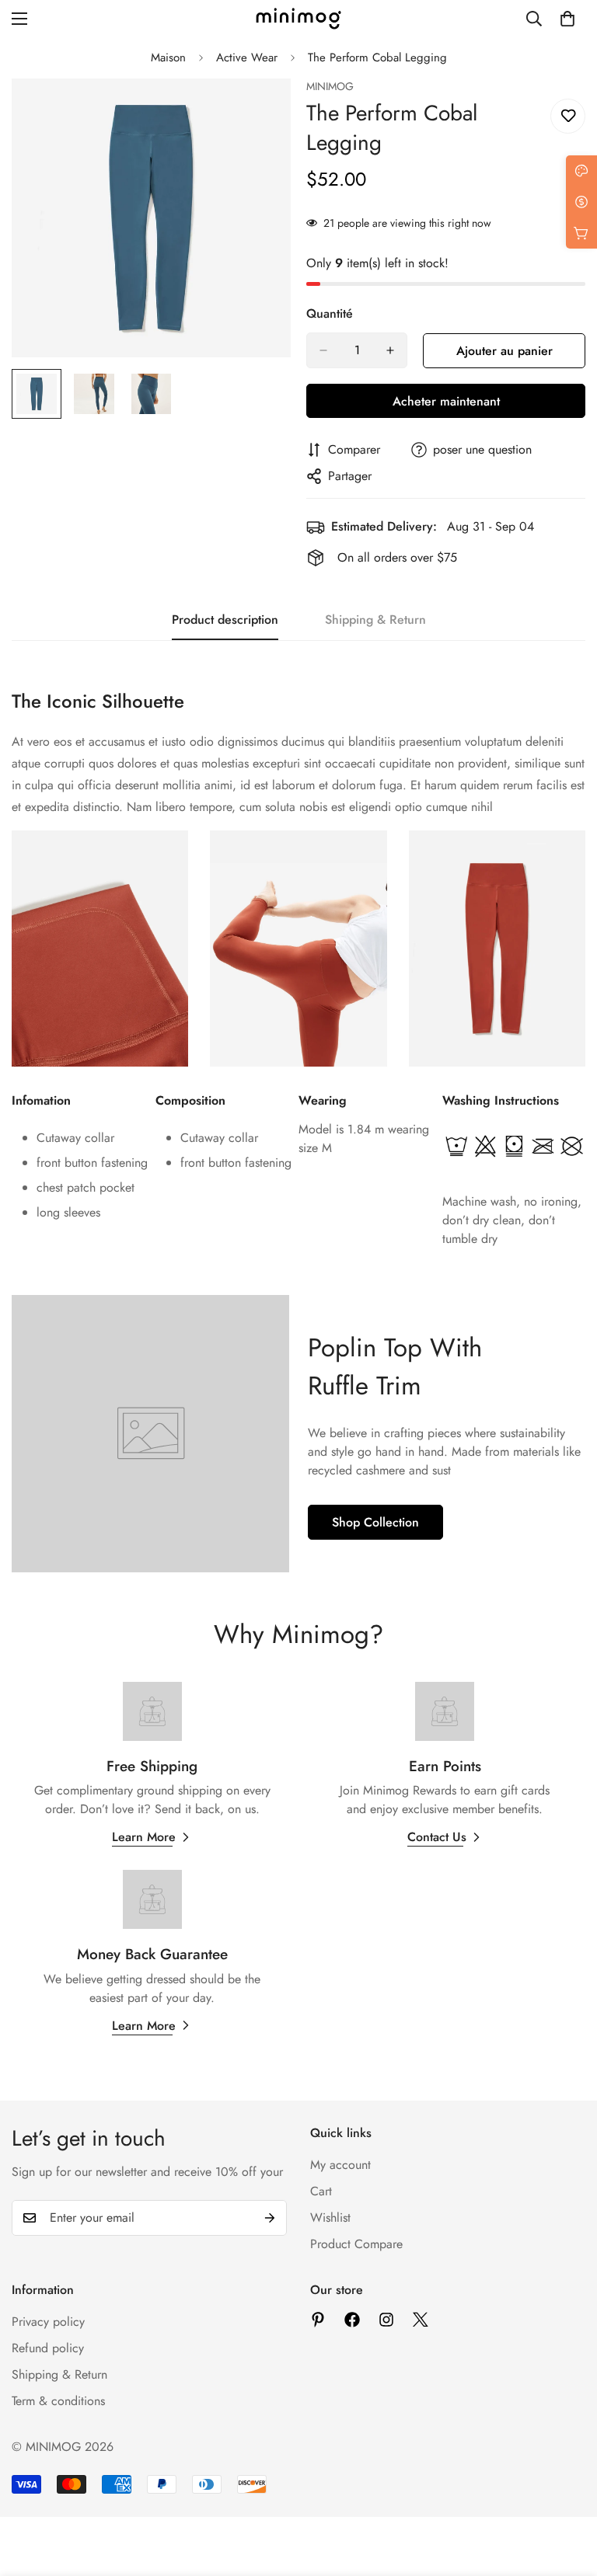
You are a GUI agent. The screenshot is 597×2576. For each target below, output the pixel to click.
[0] (567, 19)
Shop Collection (375, 1522)
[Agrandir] (258, 111)
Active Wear (247, 57)
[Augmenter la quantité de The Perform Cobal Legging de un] (390, 350)
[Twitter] (421, 2320)
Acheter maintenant (446, 401)
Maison (168, 57)
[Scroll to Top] (567, 2491)
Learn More (144, 1837)
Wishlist (330, 2217)
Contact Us (437, 1837)
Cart (321, 2191)
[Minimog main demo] (298, 19)
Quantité (330, 313)
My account (340, 2165)
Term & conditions (58, 2401)
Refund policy (48, 2348)
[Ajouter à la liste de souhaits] (568, 116)
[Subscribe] (270, 2218)
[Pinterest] (318, 2320)
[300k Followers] (352, 2320)
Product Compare (356, 2244)
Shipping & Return (59, 2374)
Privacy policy (48, 2322)
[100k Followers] (386, 2320)
